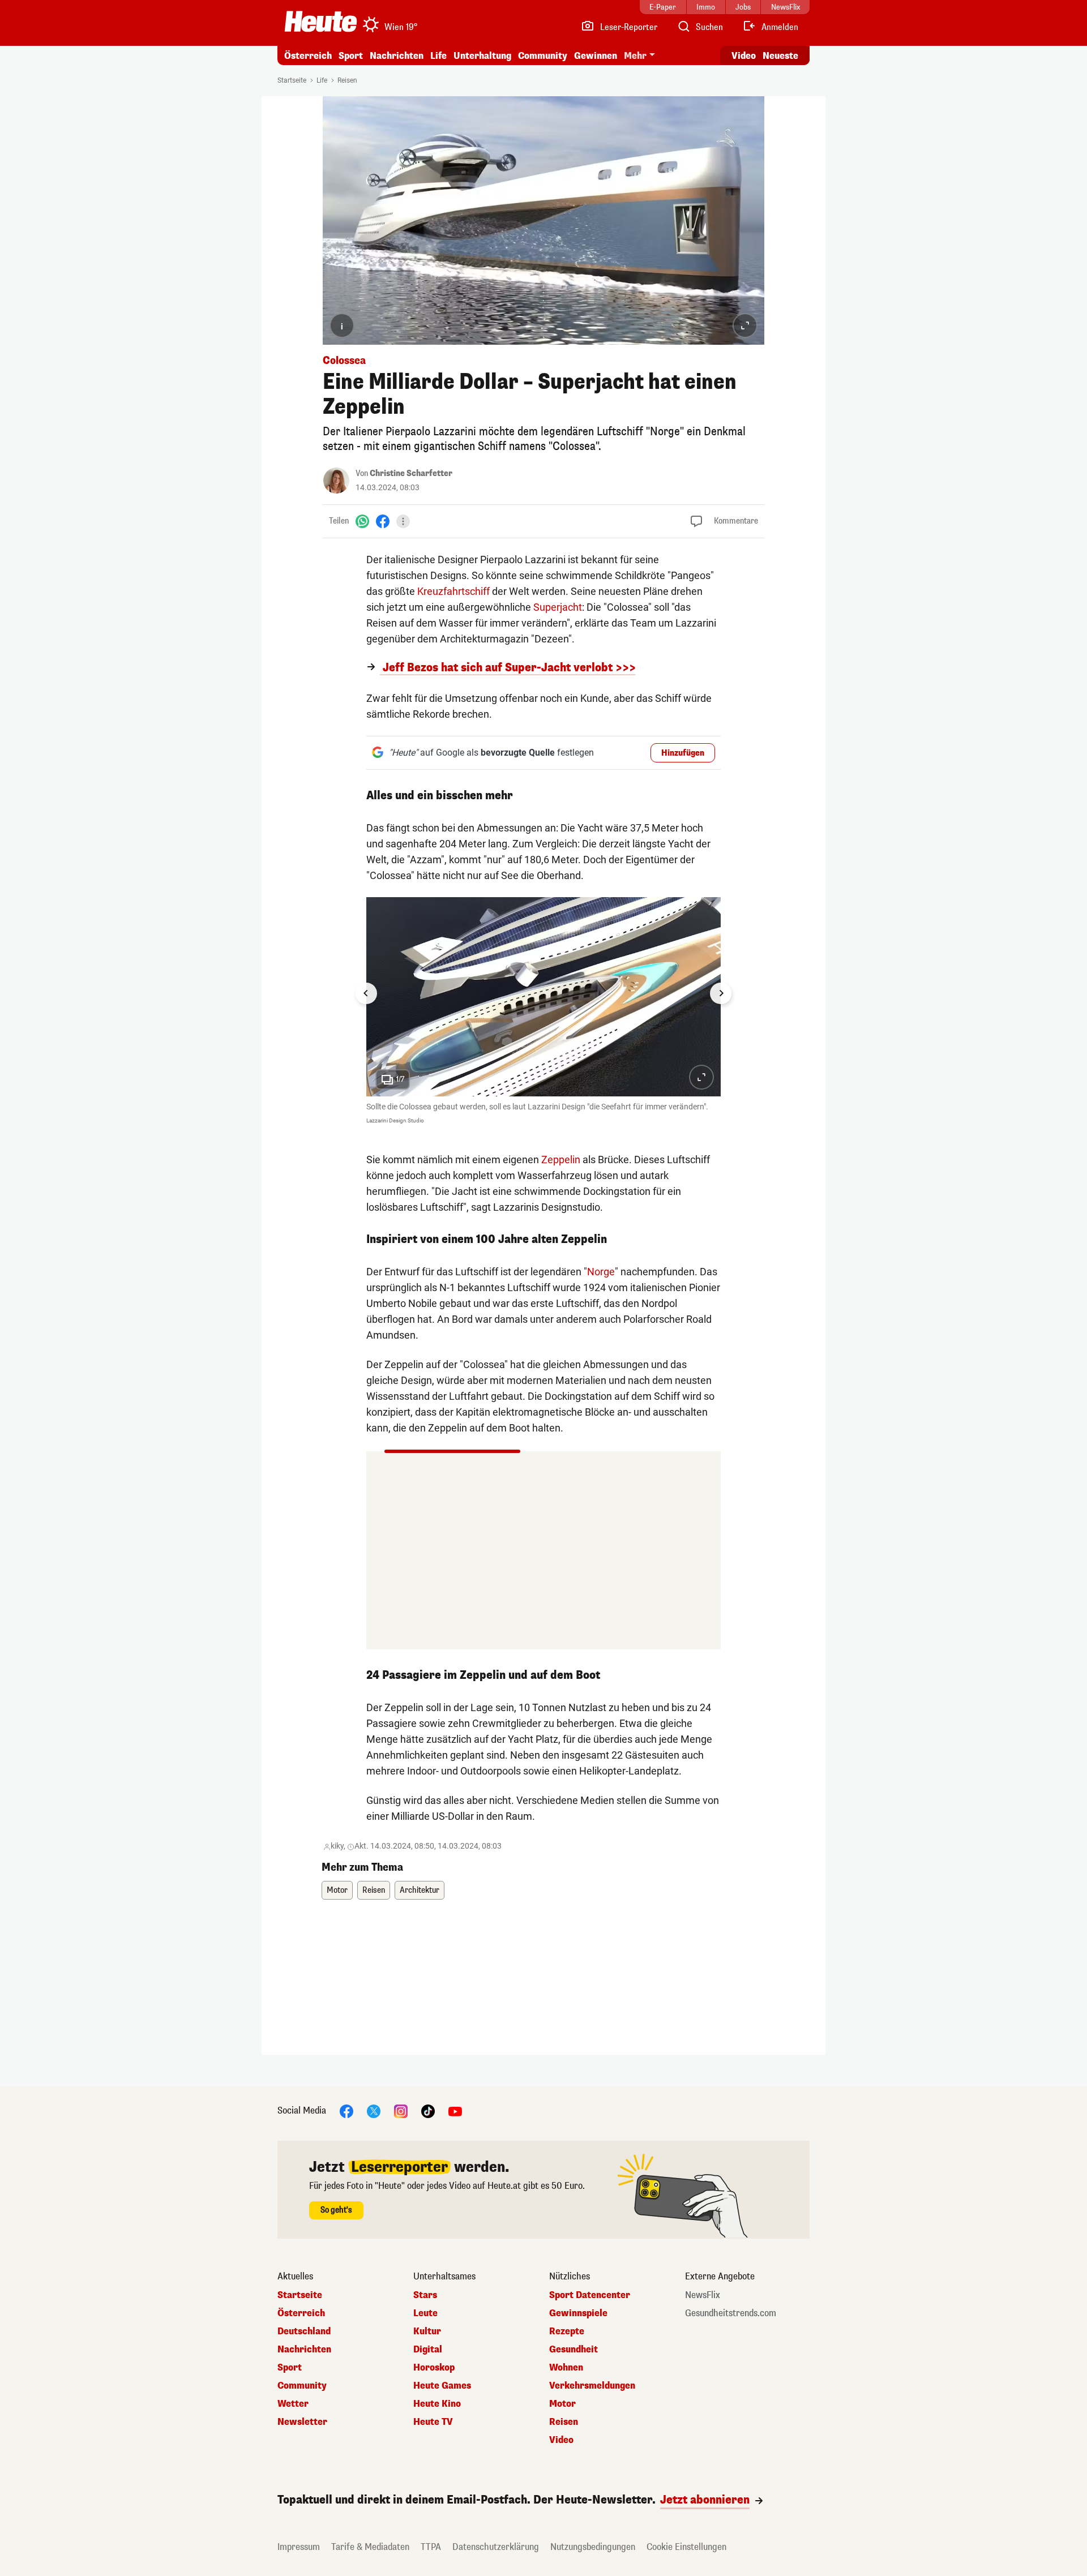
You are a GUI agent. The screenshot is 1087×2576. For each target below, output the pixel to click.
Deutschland (304, 2331)
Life (438, 56)
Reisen (347, 80)
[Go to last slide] (366, 993)
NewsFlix (703, 2295)
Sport (351, 56)
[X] (374, 2111)
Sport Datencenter (590, 2295)
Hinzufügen (683, 753)
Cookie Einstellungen (686, 2547)
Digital (428, 2350)
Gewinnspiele (578, 2313)
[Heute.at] (321, 22)
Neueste (780, 56)
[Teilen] (403, 521)
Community (543, 56)
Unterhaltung (482, 56)
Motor (337, 1890)
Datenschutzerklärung (496, 2547)
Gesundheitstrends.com (731, 2313)
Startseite (292, 80)
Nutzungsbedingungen (593, 2547)
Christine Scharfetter (411, 473)
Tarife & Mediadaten (370, 2547)
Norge (601, 1272)
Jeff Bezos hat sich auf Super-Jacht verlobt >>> (508, 668)
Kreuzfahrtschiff (453, 591)
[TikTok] (428, 2111)
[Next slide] (721, 993)
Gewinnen (596, 56)
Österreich (308, 56)
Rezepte (567, 2331)
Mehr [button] (635, 56)
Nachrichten (304, 2350)
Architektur (420, 1890)
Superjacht (558, 607)
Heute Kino (437, 2404)
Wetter (293, 2404)
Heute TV (433, 2422)
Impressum (299, 2547)
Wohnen (566, 2368)
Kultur (427, 2331)
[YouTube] (455, 2111)
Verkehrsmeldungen (592, 2386)
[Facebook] (383, 521)
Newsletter (302, 2422)
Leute (425, 2313)
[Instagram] (401, 2111)
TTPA (431, 2547)
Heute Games (442, 2386)
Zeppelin (561, 1160)
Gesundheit (574, 2350)
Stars (425, 2295)
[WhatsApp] (362, 521)
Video (744, 56)
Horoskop (434, 2368)
